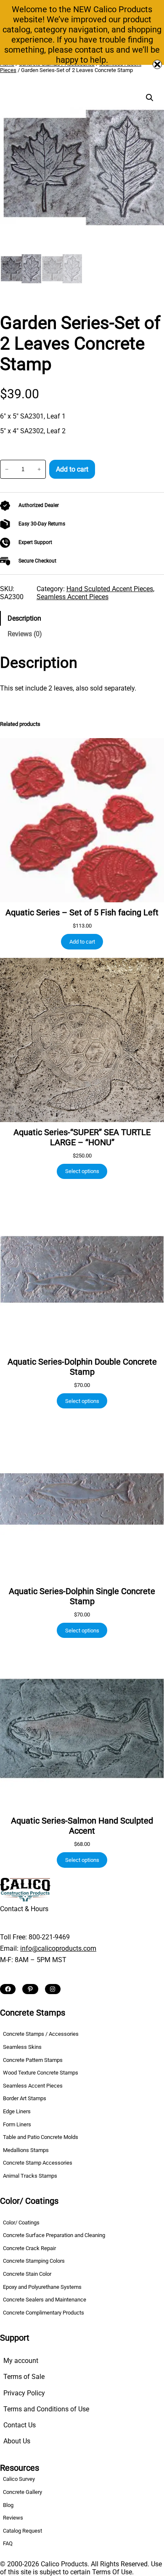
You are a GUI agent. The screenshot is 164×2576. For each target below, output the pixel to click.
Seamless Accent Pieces (73, 597)
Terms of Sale (24, 2377)
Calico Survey (19, 2479)
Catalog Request (22, 2531)
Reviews (13, 2518)
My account (21, 2361)
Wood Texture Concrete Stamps (41, 2073)
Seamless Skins (22, 2047)
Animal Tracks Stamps (30, 2176)
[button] (150, 98)
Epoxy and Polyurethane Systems (42, 2287)
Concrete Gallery (22, 2492)
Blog (8, 2505)
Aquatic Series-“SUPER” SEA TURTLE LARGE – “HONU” (82, 1137)
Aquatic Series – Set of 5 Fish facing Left (82, 912)
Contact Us (20, 2425)
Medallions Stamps (26, 2150)
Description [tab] (24, 618)
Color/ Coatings (21, 2222)
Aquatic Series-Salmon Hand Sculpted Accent (82, 1826)
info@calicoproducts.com (58, 1948)
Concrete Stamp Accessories (38, 2163)
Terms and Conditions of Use (46, 2409)
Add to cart (72, 469)
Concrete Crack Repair (29, 2248)
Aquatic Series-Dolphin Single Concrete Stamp (82, 1596)
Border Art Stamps (25, 2098)
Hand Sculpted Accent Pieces (110, 589)
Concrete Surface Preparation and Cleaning (54, 2235)
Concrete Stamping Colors (34, 2261)
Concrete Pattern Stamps (33, 2060)
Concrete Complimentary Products (44, 2313)
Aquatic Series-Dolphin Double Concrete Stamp (82, 1367)
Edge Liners (17, 2111)
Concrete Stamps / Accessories (41, 2034)
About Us (17, 2441)
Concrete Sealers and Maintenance (45, 2300)
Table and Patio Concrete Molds (41, 2137)
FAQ (8, 2543)
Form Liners (17, 2124)
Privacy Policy (24, 2393)
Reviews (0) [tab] (25, 634)
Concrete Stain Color (27, 2274)
